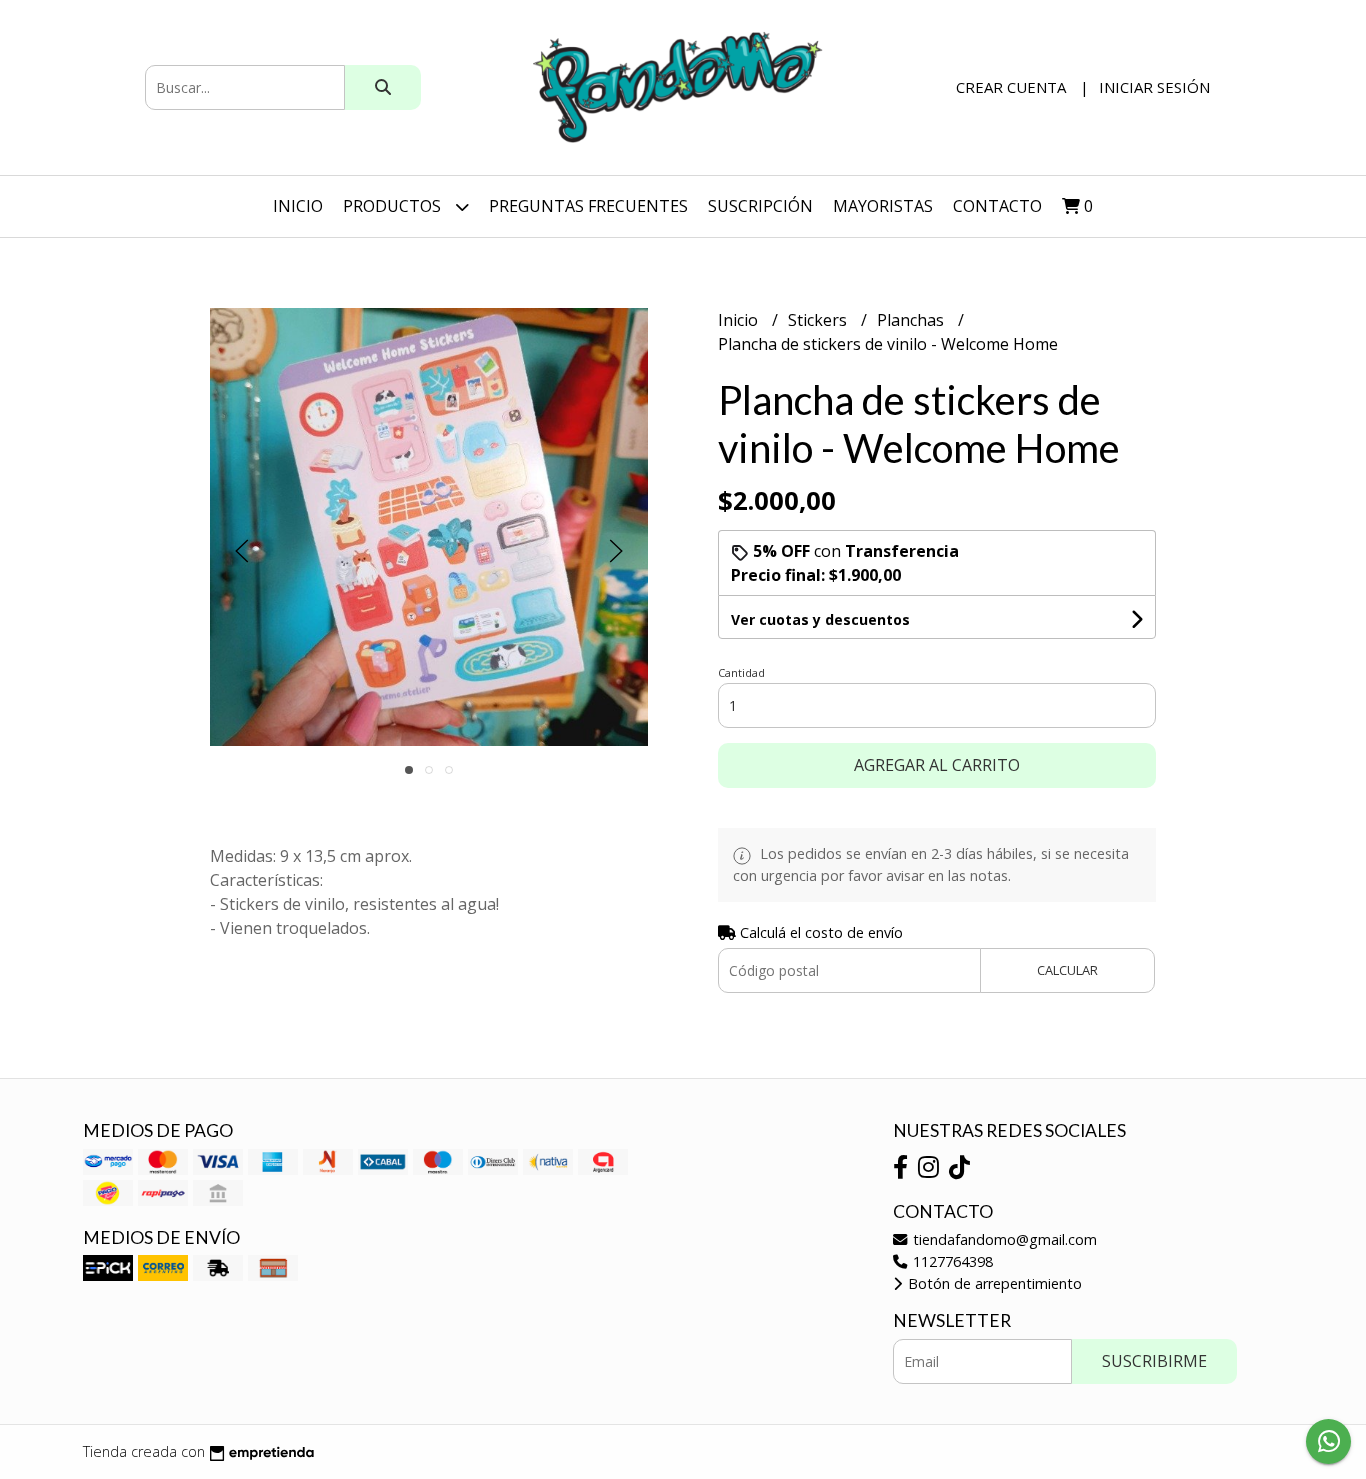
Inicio (298, 206)
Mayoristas (883, 206)
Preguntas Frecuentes (588, 206)
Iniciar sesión (1154, 87)
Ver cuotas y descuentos (820, 619)
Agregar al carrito (937, 765)
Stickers (819, 320)
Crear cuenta (1011, 87)
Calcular (1067, 970)
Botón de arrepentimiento (993, 1283)
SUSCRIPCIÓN (760, 206)
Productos (394, 206)
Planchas (912, 320)
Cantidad (741, 672)
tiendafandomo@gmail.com (1003, 1239)
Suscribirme (1154, 1361)
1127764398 (951, 1261)
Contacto (997, 206)
